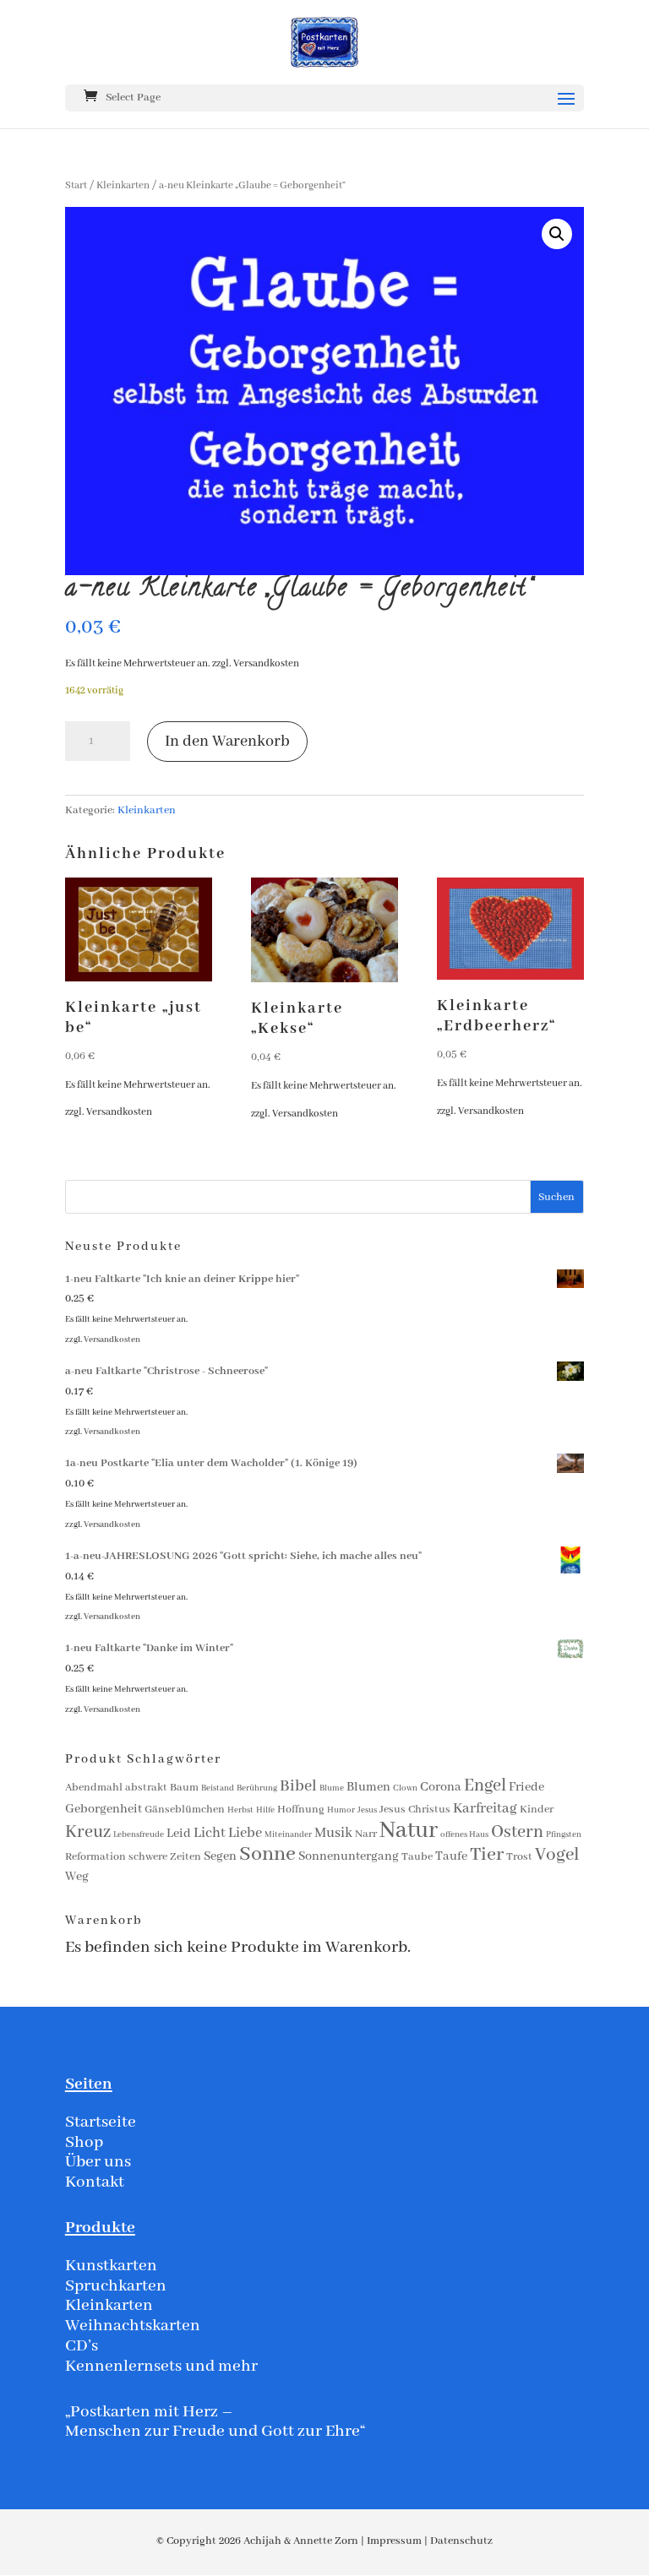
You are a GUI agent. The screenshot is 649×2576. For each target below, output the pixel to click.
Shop (84, 2142)
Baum (184, 1788)
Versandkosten (266, 663)
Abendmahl (94, 1788)
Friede (526, 1787)
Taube (417, 1857)
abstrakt (146, 1788)
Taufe (451, 1856)
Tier (487, 1855)
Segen (220, 1856)
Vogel (557, 1855)
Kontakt (95, 2182)
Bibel (298, 1786)
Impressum (394, 2541)
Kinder (537, 1810)
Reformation (95, 1857)
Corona (441, 1787)
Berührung (257, 1788)
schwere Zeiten (165, 1857)
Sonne (267, 1854)
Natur (409, 1831)
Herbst (240, 1810)
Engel (485, 1786)
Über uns (98, 2162)
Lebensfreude (139, 1835)
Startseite (101, 2122)
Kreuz (88, 1832)
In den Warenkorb (227, 742)
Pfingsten (564, 1835)
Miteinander (288, 1835)
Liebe (245, 1833)
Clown (405, 1788)
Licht (210, 1833)
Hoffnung (301, 1810)
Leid (179, 1834)
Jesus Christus (415, 1810)
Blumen (368, 1787)
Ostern (517, 1832)
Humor (341, 1810)
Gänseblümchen (185, 1810)
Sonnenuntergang (349, 1856)
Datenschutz (461, 2541)
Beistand (218, 1788)
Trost (519, 1857)
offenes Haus (464, 1835)
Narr (366, 1834)
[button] (557, 234)
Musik (333, 1833)
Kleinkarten (123, 185)
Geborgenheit (104, 1809)
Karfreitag (485, 1809)
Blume (332, 1788)
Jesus (367, 1810)
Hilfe (265, 1810)
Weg (77, 1877)
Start (76, 185)
